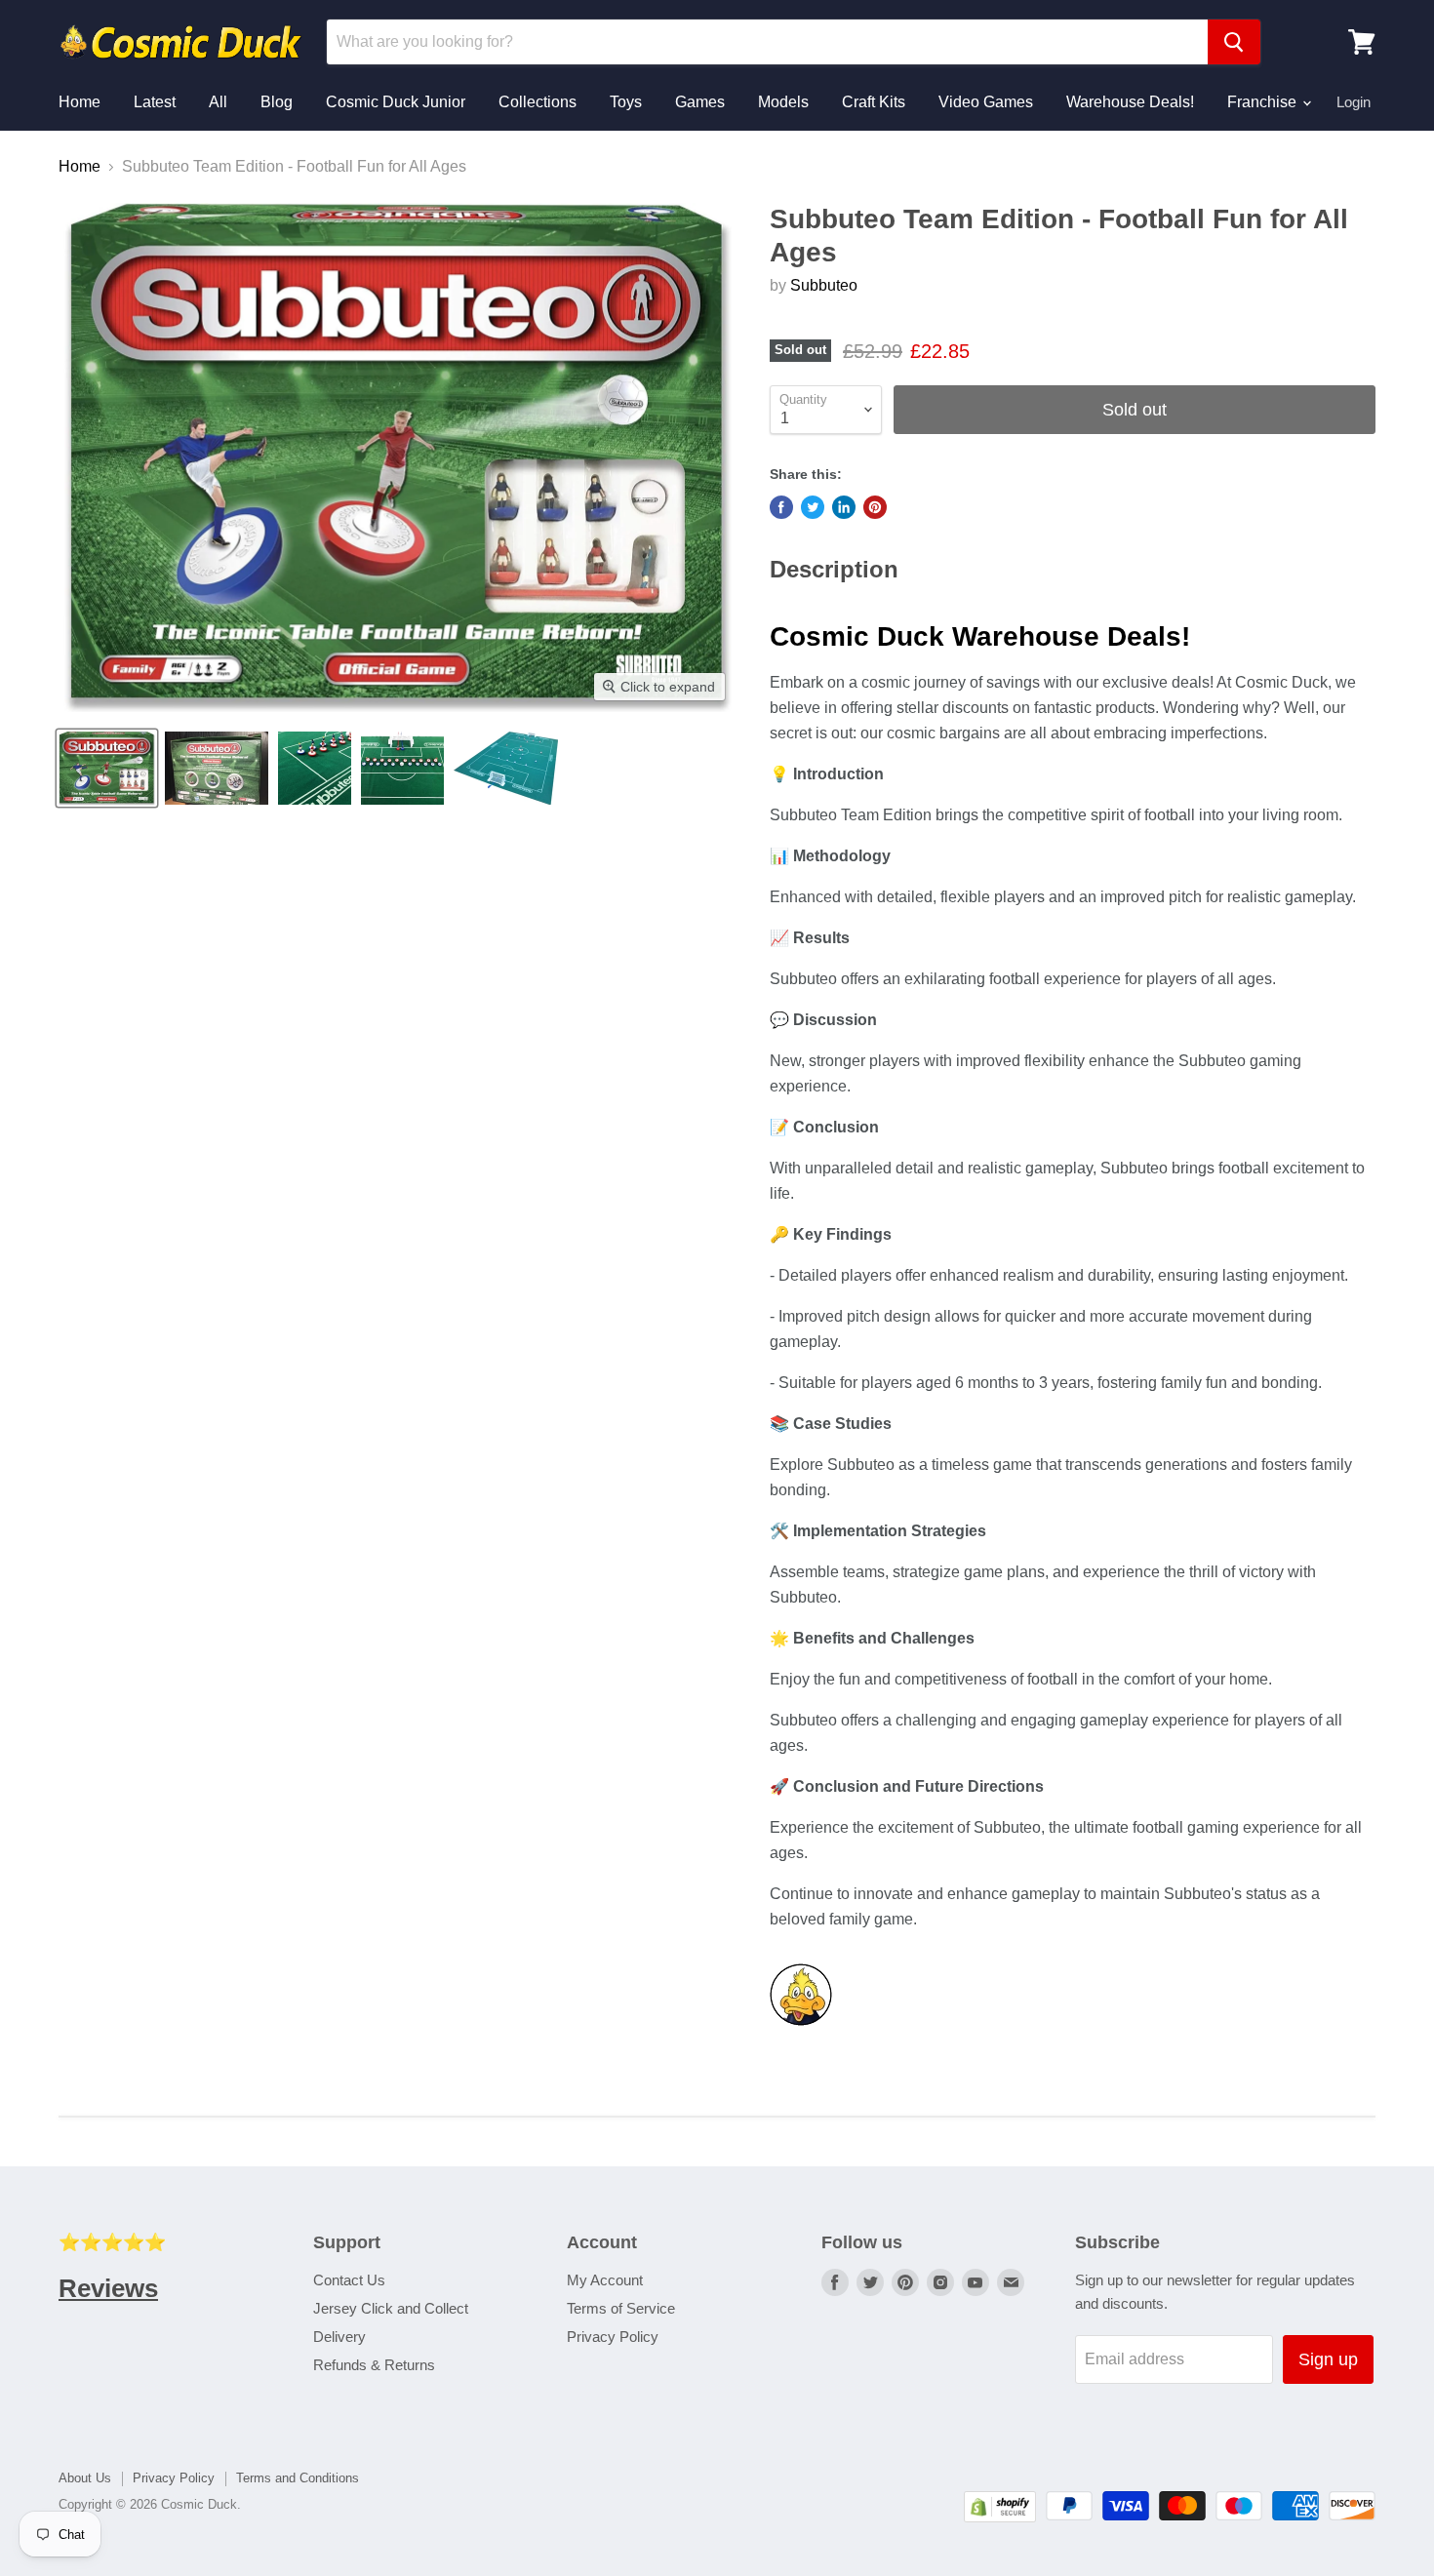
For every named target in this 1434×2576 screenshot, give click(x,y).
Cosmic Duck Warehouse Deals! (980, 636)
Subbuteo (824, 285)
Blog (277, 102)
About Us (85, 2478)
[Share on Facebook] (781, 507)
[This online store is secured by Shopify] (1000, 2517)
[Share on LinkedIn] (844, 507)
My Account (605, 2280)
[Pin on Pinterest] (875, 507)
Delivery (339, 2337)
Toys (626, 102)
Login (1354, 102)
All (218, 102)
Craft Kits (874, 102)
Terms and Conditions (298, 2478)
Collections (538, 102)
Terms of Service (621, 2308)
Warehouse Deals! (1130, 102)
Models (783, 102)
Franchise (1264, 102)
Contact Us (349, 2280)
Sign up (1328, 2359)
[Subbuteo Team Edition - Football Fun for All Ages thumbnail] (107, 768)
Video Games (986, 102)
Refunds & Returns (374, 2365)
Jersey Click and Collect (391, 2308)
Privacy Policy (613, 2337)
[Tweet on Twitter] (813, 507)
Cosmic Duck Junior (396, 102)
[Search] (1234, 42)
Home (80, 102)
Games (700, 102)
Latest (155, 102)
